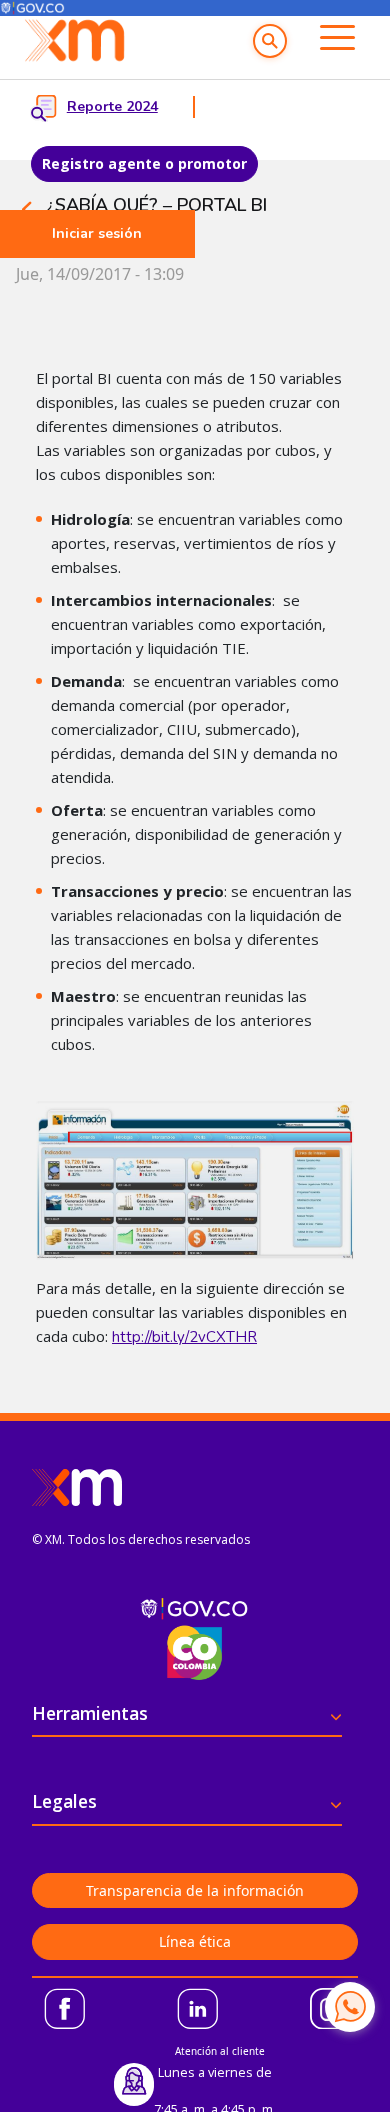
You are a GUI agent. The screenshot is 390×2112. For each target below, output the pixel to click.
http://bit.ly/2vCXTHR (184, 1337)
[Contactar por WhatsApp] (350, 2007)
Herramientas (90, 1713)
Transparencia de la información (195, 1890)
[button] (270, 41)
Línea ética (195, 1941)
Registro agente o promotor (144, 163)
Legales (64, 1801)
